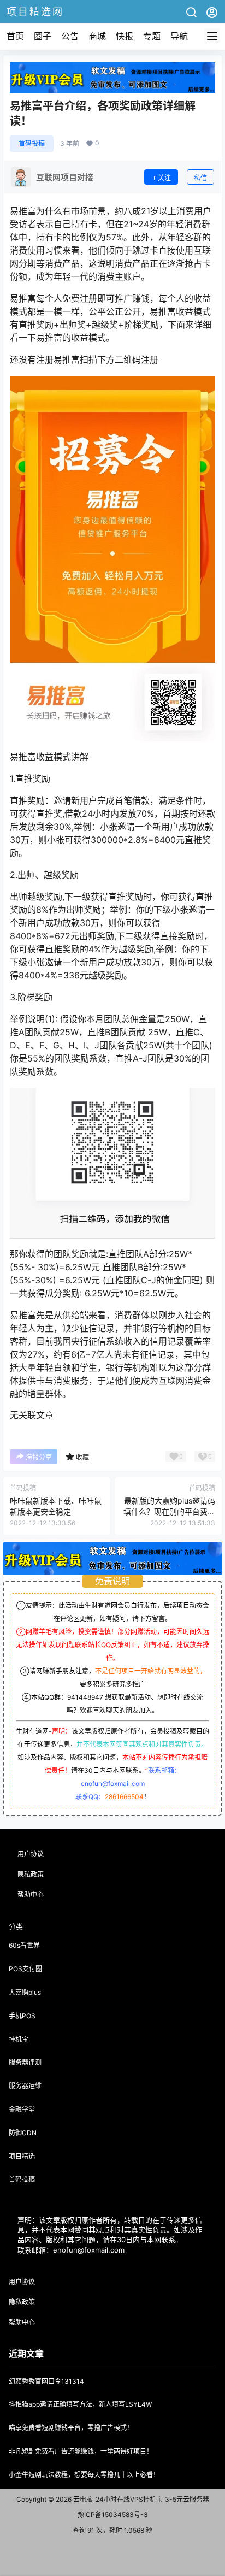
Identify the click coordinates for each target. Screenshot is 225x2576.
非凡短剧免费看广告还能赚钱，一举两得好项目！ (81, 2451)
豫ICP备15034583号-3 (113, 2515)
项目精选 (22, 2156)
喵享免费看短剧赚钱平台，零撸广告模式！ (71, 2428)
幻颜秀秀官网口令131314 (46, 2381)
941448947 (85, 1697)
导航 (179, 36)
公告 (70, 36)
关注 (164, 178)
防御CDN (23, 2133)
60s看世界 (24, 1945)
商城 (97, 36)
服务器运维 (25, 2086)
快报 (125, 36)
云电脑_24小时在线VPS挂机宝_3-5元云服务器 (140, 2499)
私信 (200, 178)
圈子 (43, 36)
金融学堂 (22, 2109)
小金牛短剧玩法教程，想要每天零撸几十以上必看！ (84, 2475)
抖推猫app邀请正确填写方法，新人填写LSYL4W (80, 2404)
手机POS (22, 2016)
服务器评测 (25, 2062)
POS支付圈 (25, 1969)
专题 (152, 36)
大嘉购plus (25, 1992)
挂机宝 (19, 2039)
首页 (15, 36)
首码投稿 (32, 143)
